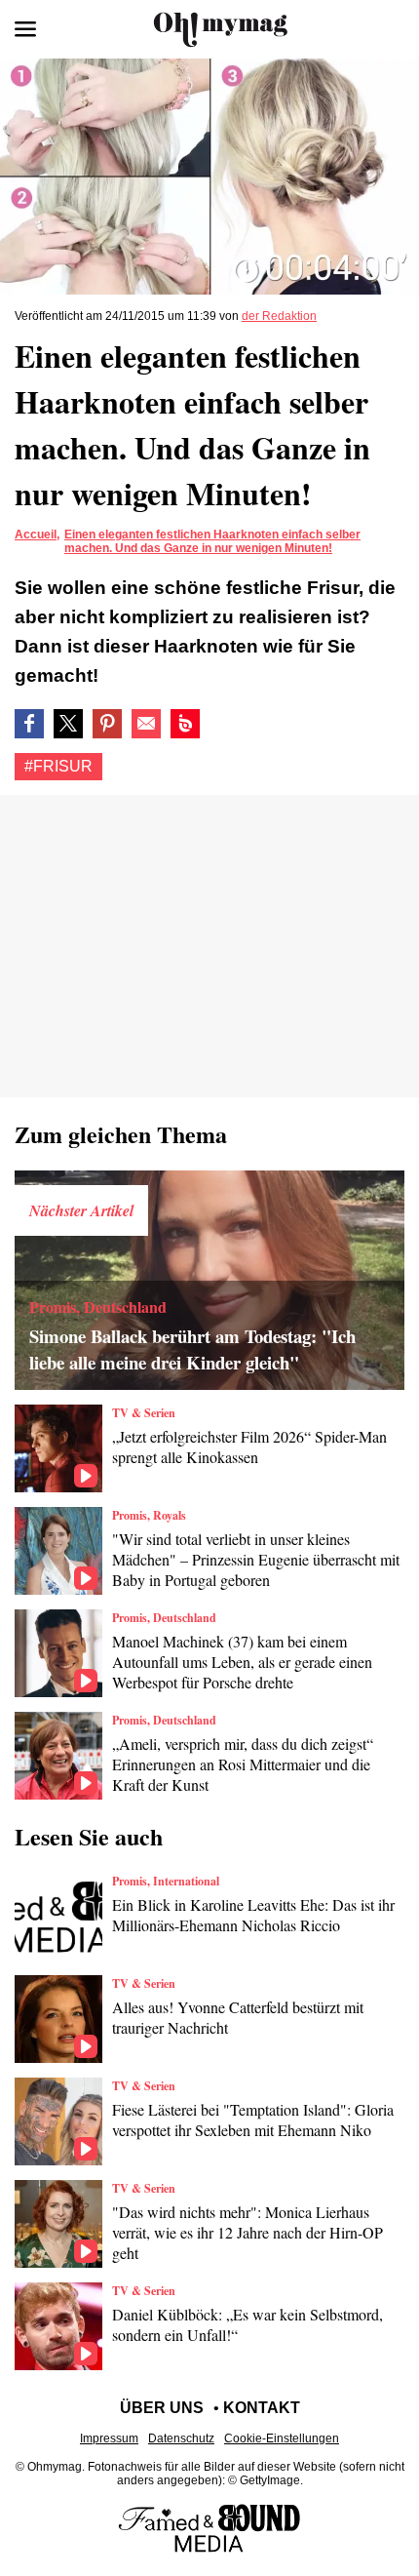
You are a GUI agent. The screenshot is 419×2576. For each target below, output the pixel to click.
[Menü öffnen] (25, 29)
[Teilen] (107, 724)
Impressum (109, 2438)
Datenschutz (181, 2438)
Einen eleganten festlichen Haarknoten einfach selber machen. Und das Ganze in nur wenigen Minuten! (212, 541)
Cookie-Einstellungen (282, 2438)
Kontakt (262, 2408)
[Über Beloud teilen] (185, 724)
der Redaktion (279, 316)
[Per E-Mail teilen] (146, 724)
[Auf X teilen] (68, 724)
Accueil (36, 535)
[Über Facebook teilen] (29, 724)
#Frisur (58, 766)
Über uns (162, 2408)
